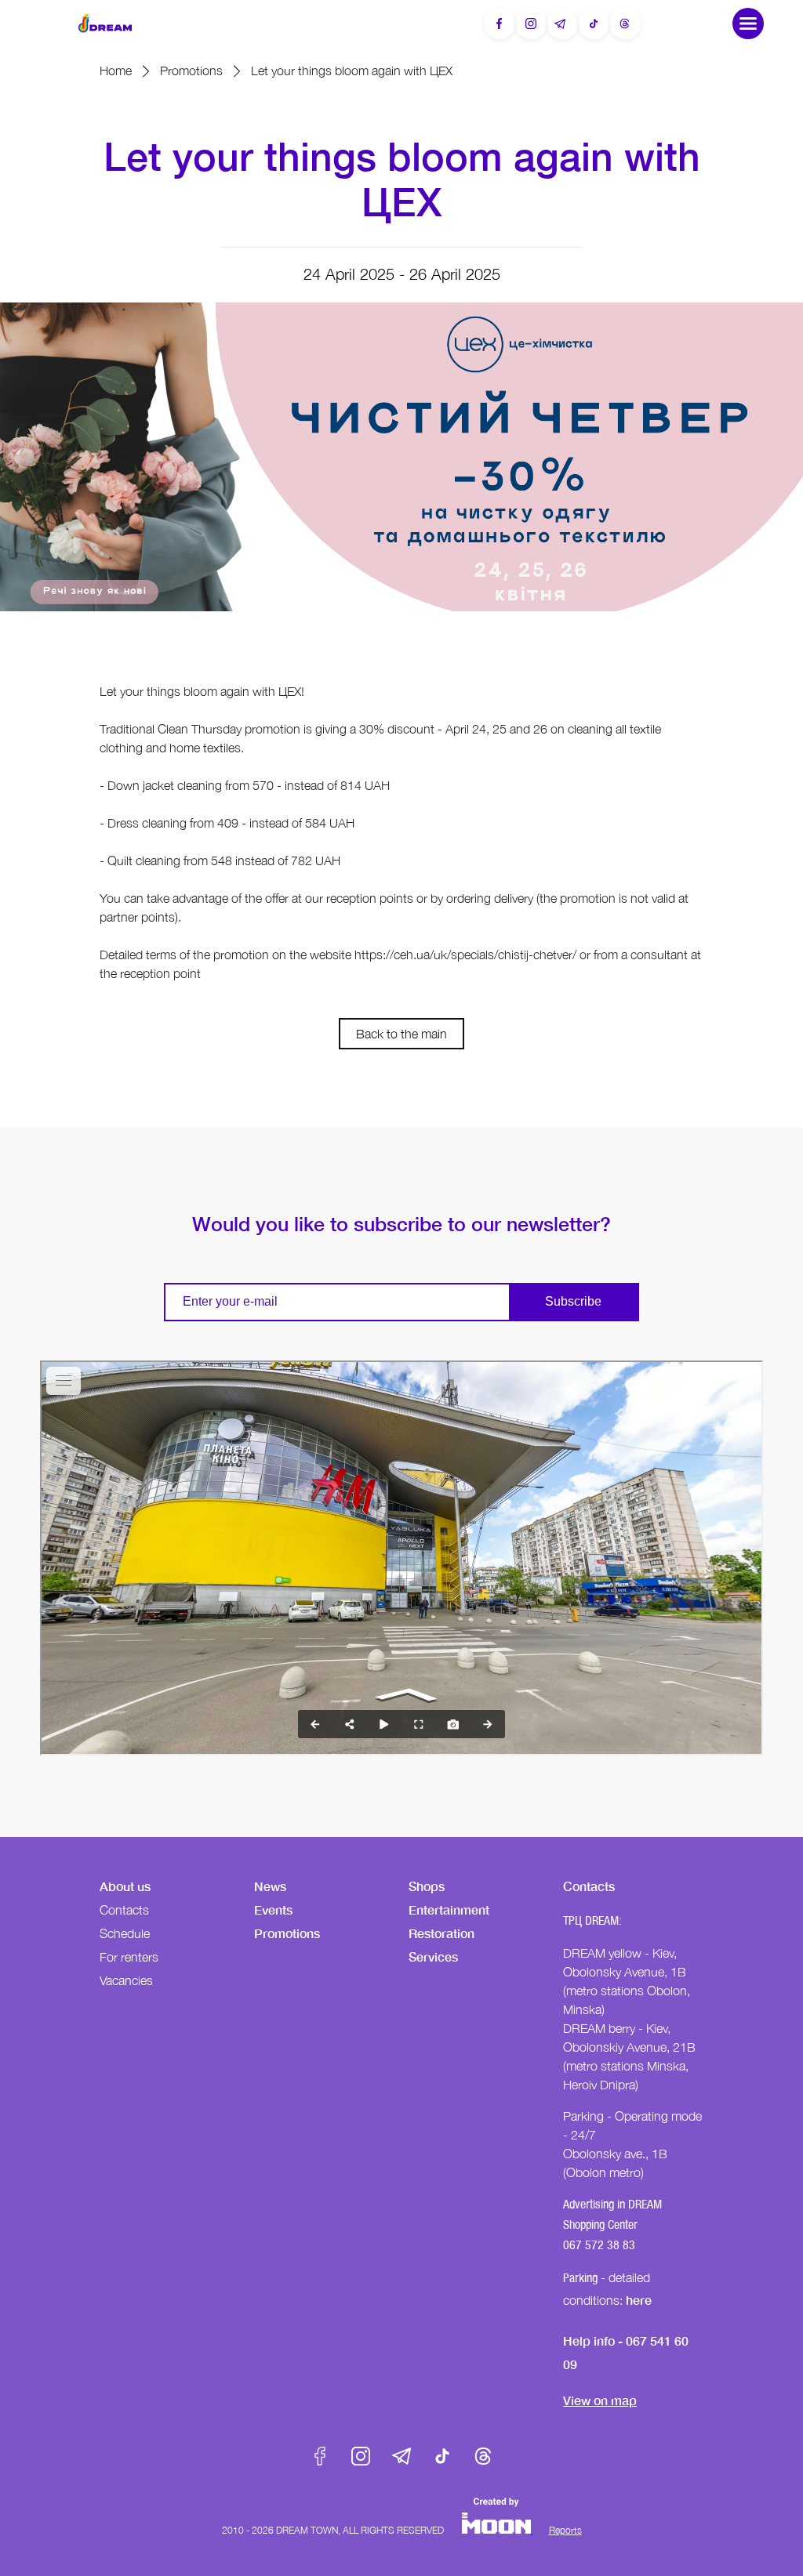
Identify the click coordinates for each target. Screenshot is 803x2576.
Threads (483, 2456)
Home (116, 71)
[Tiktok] (594, 24)
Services (433, 1956)
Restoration (441, 1933)
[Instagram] (531, 24)
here (639, 2300)
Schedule (125, 1933)
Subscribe (573, 1301)
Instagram (361, 2456)
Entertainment (449, 1909)
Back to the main (401, 1034)
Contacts (124, 1910)
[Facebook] (500, 24)
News (270, 1886)
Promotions (191, 71)
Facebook (320, 2456)
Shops (427, 1886)
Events (273, 1909)
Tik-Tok (442, 2456)
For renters (129, 1957)
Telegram (401, 2456)
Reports (565, 2530)
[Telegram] (562, 24)
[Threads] (625, 24)
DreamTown (105, 23)
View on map (600, 2400)
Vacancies (126, 1980)
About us (125, 1886)
